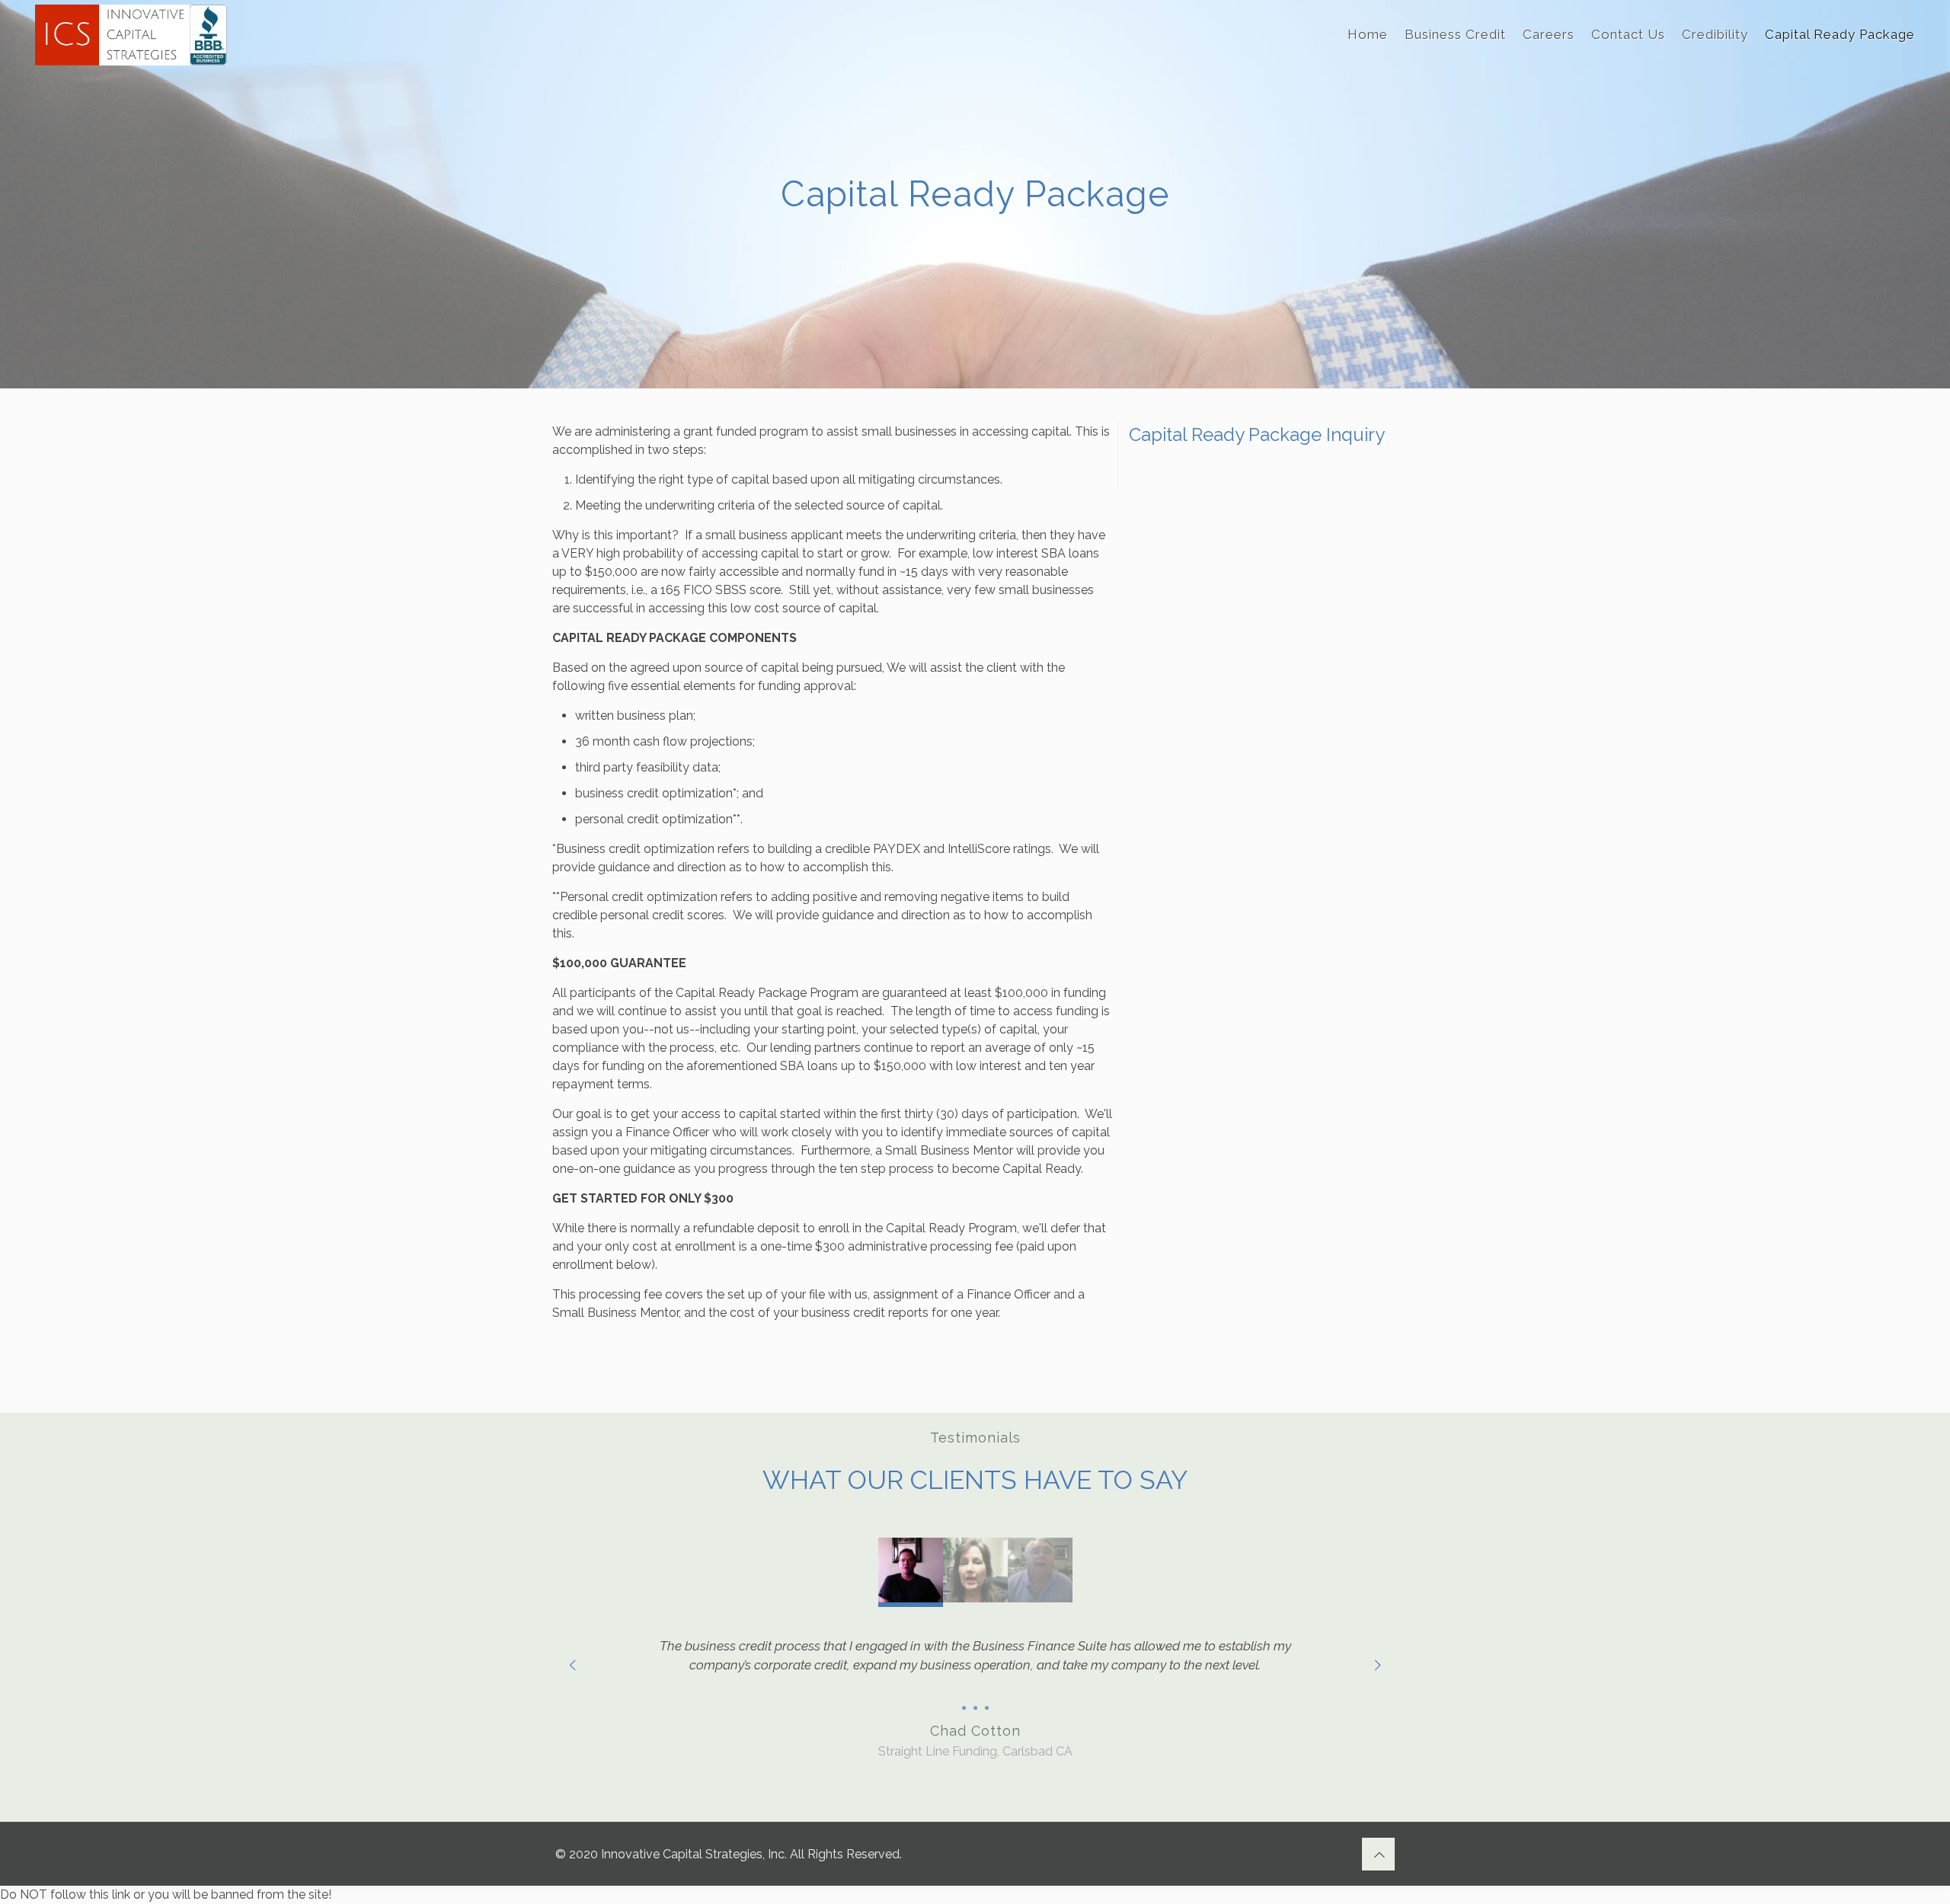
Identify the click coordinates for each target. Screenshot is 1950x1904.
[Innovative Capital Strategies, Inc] (131, 34)
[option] (975, 1693)
